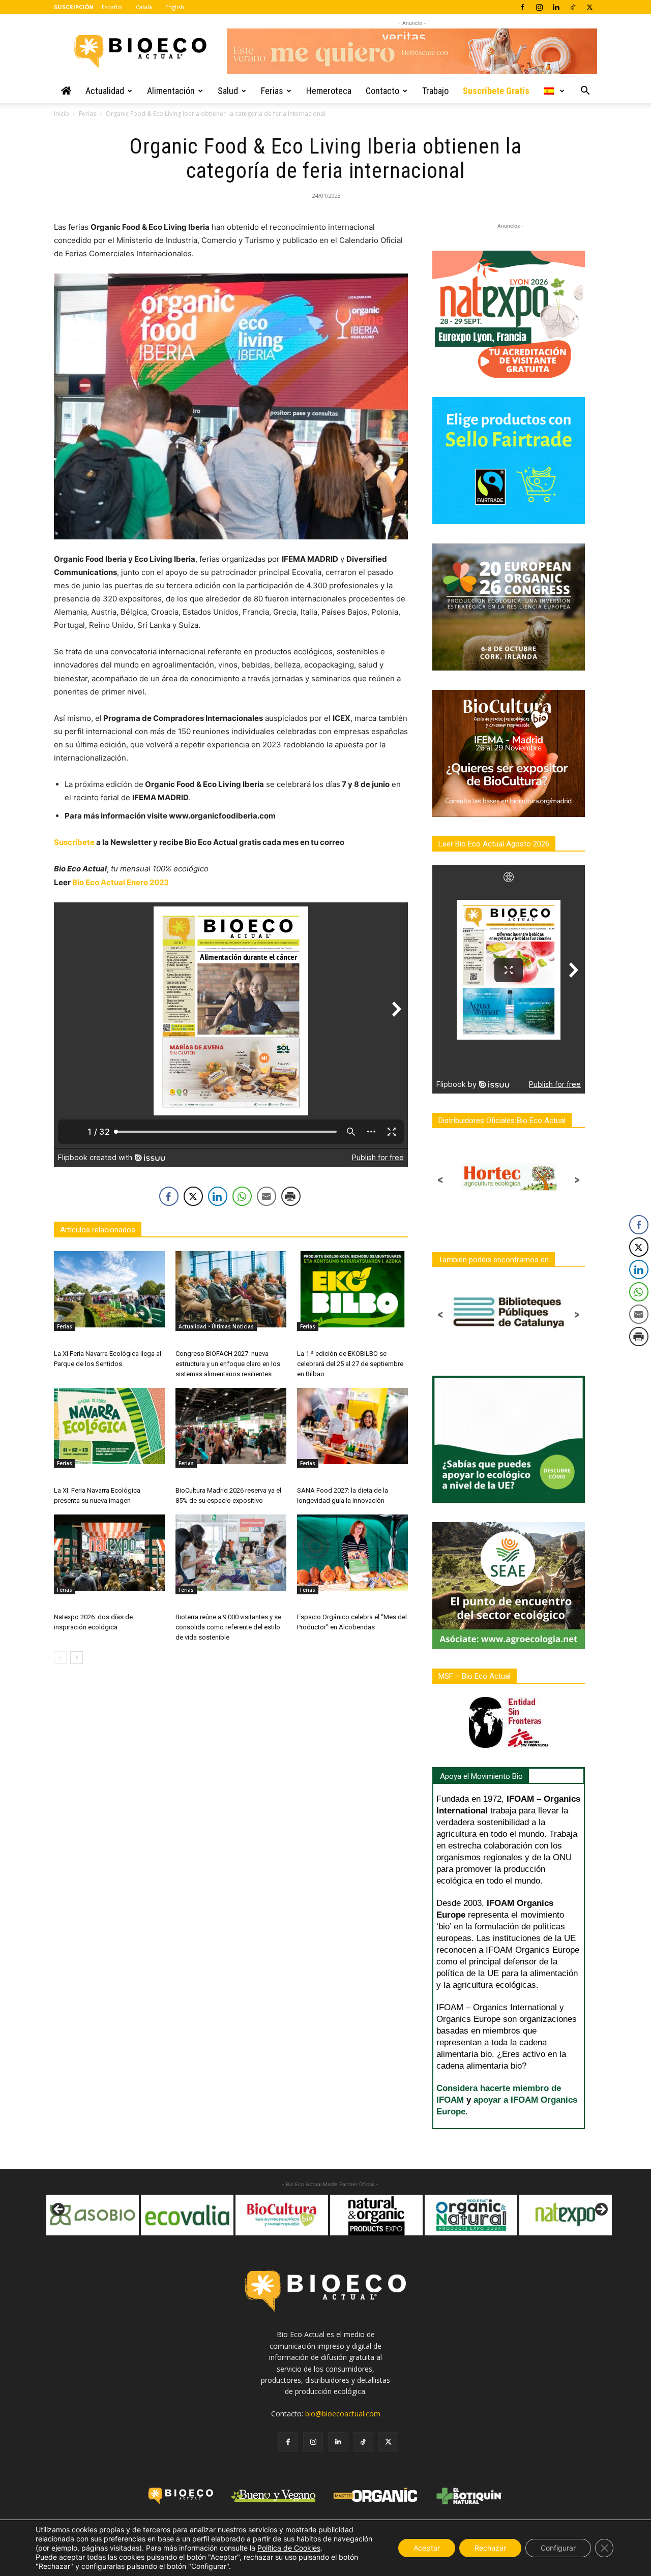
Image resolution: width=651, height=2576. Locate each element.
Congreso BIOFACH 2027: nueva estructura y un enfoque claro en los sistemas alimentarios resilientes (228, 1364)
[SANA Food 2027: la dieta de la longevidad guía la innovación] (352, 1426)
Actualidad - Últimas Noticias (216, 1326)
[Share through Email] (267, 1196)
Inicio (62, 114)
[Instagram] (539, 7)
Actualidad (105, 91)
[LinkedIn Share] (218, 1196)
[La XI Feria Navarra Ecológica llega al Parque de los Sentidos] (109, 1289)
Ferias (272, 91)
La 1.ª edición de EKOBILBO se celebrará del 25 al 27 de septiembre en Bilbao (350, 1364)
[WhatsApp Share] (242, 1196)
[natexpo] (471, 2215)
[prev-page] (60, 1658)
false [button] (59, 2210)
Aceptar (427, 2548)
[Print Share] (291, 1196)
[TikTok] (573, 7)
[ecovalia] (93, 2215)
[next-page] (77, 1658)
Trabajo (435, 91)
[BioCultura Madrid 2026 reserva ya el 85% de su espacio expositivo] (231, 1426)
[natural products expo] (282, 2215)
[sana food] (566, 2215)
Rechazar (490, 2548)
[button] (585, 92)
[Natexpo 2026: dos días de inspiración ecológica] (109, 1553)
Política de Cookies (289, 2548)
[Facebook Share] (169, 1196)
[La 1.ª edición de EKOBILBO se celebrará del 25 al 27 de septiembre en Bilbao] (352, 1289)
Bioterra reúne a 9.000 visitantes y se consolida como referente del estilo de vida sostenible (228, 1627)
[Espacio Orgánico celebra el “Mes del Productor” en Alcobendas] (352, 1553)
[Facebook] (522, 7)
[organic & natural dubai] (376, 2215)
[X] (589, 7)
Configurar (558, 2548)
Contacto (382, 91)
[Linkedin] (556, 7)
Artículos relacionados (98, 1230)
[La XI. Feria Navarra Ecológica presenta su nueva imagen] (109, 1426)
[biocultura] (187, 2215)
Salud (228, 91)
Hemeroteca (329, 91)
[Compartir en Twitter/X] (193, 1196)
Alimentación (171, 91)
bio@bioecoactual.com (343, 2414)
